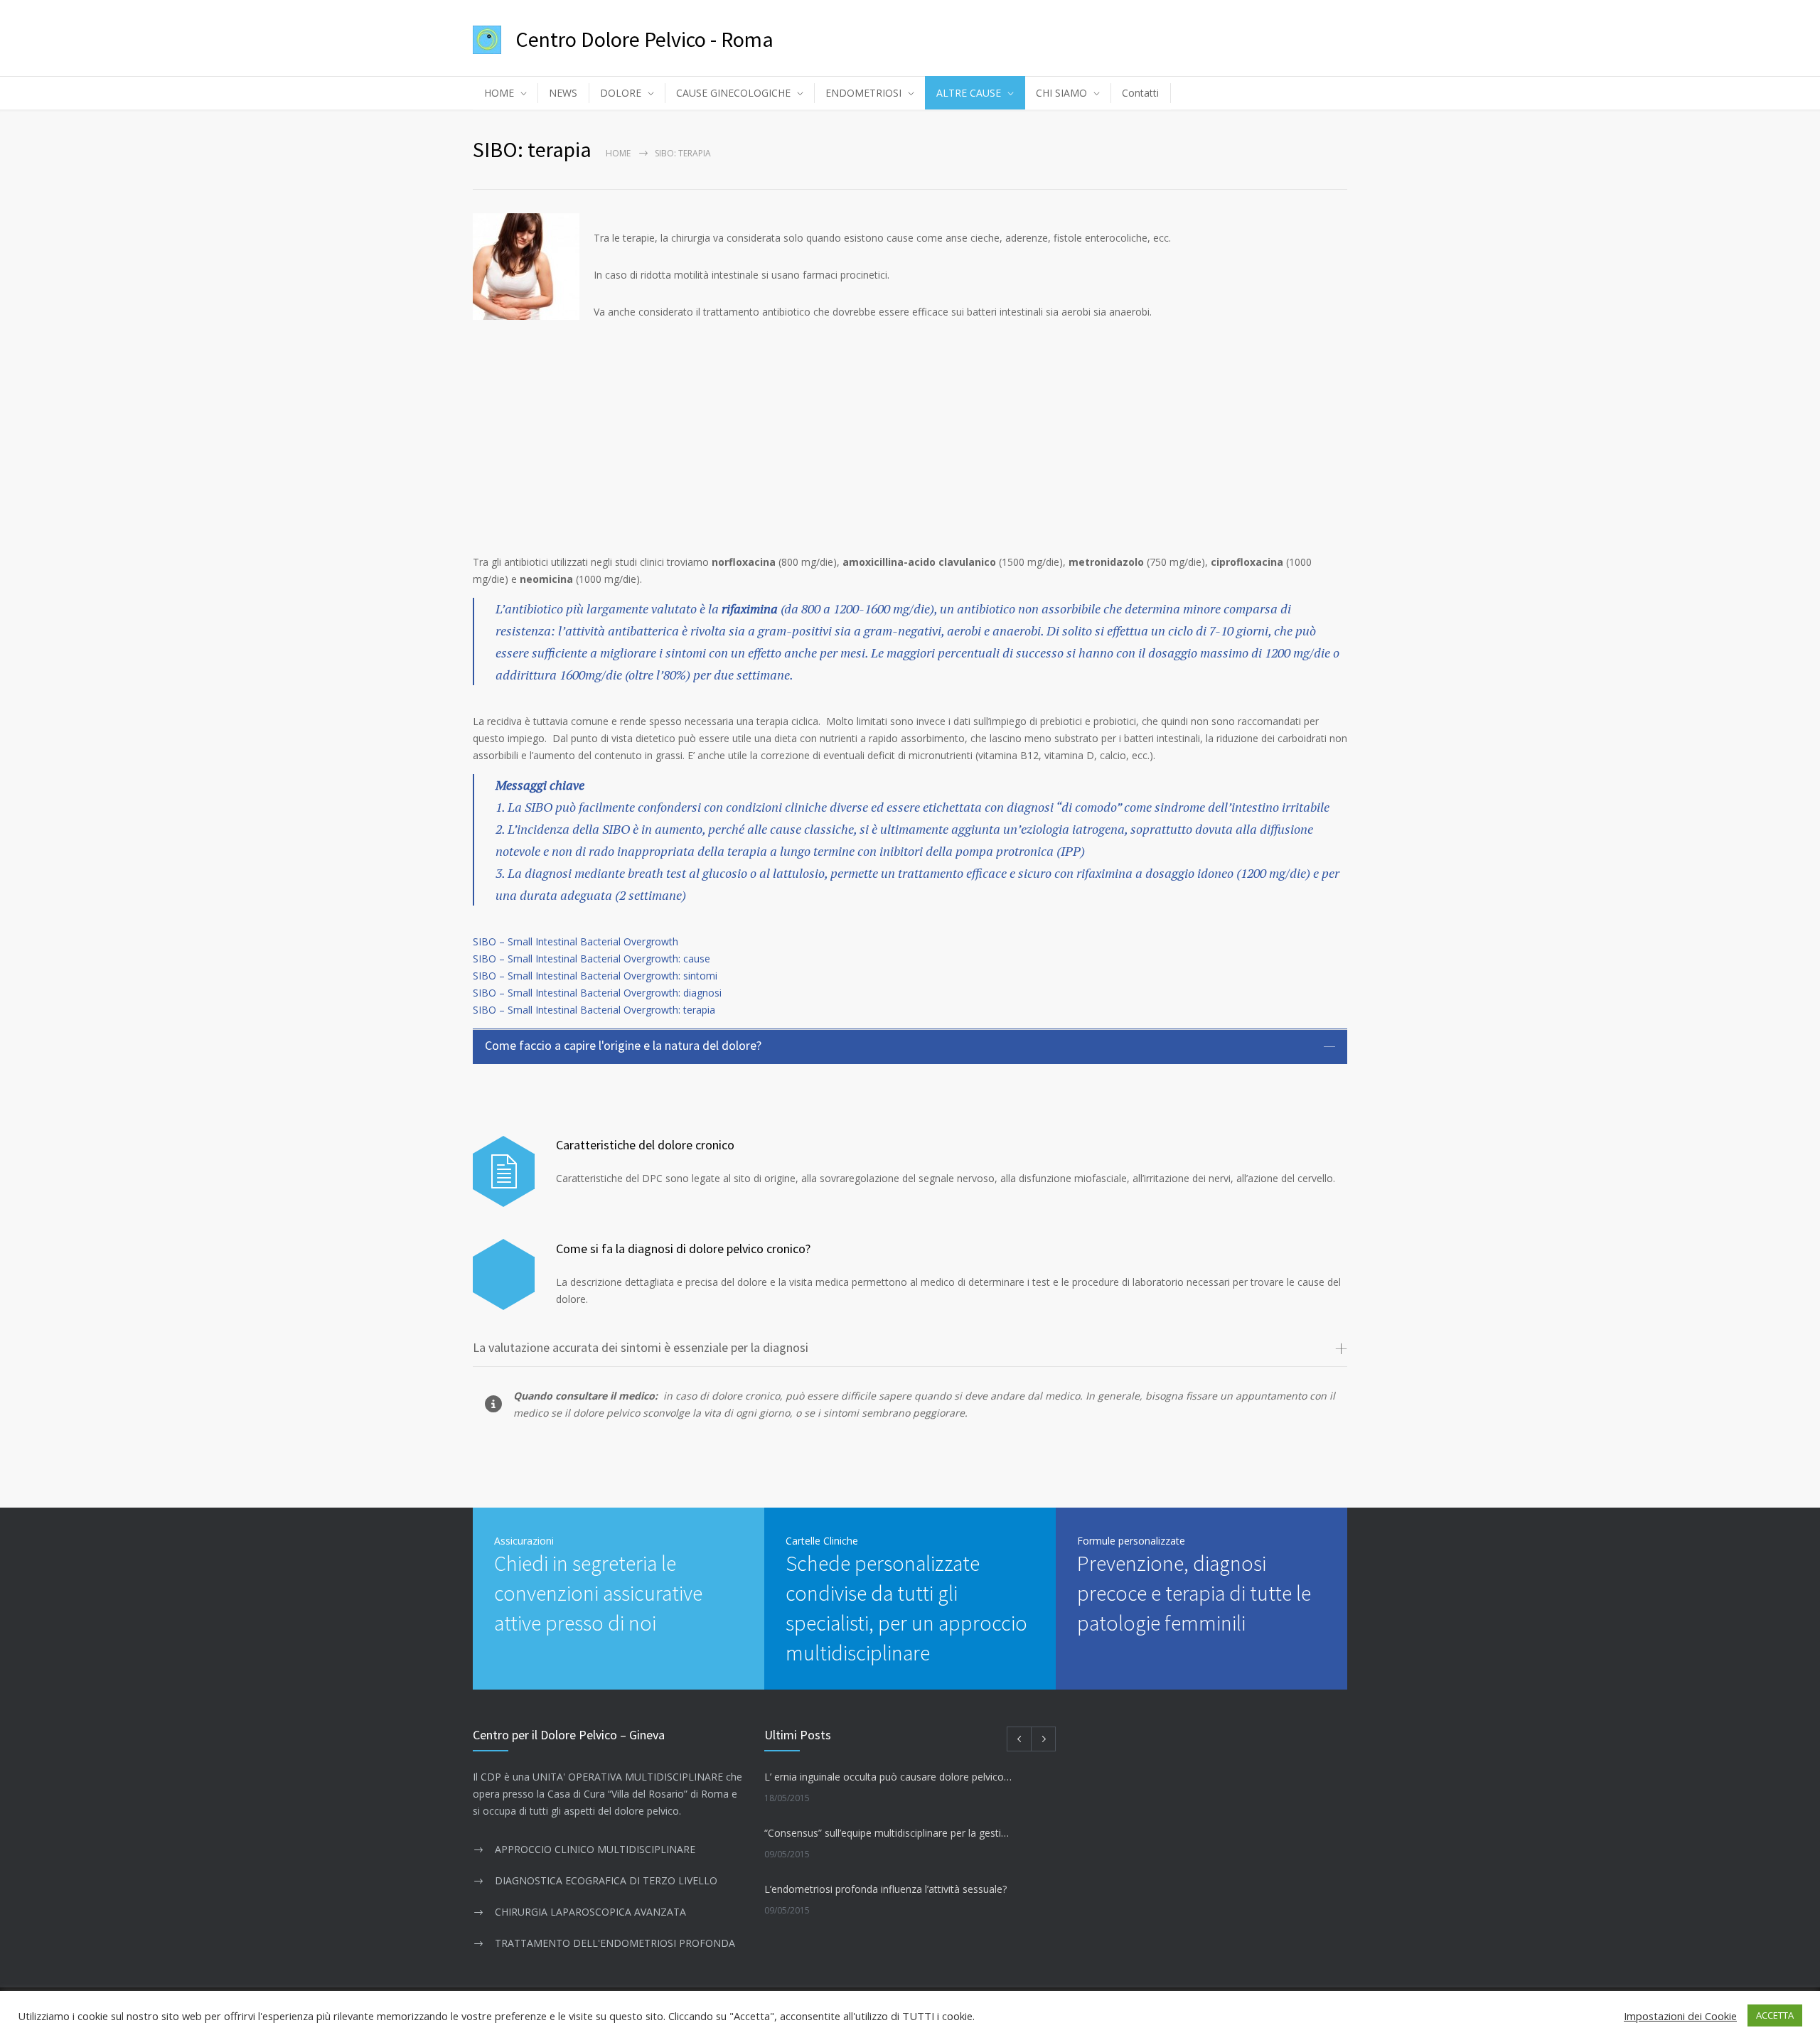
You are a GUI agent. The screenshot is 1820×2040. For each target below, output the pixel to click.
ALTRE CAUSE (969, 93)
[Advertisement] (910, 437)
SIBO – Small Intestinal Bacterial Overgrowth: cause (591, 959)
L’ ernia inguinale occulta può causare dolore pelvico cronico (888, 1777)
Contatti (1140, 93)
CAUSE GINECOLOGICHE (733, 93)
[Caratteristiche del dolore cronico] (504, 1171)
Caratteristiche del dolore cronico (645, 1145)
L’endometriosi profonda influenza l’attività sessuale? (885, 1889)
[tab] (910, 1046)
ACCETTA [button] (1775, 2015)
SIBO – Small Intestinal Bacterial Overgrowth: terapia (594, 1010)
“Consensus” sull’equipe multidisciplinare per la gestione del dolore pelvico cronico (888, 1833)
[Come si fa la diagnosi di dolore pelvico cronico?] (504, 1274)
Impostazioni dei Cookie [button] (1680, 2016)
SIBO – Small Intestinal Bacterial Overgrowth (576, 941)
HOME (499, 93)
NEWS (563, 93)
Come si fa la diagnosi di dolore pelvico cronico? (683, 1249)
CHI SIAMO (1061, 93)
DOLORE (621, 93)
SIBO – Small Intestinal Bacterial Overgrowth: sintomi (595, 976)
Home (618, 153)
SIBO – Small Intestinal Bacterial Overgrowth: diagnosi (597, 993)
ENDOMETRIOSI (863, 93)
